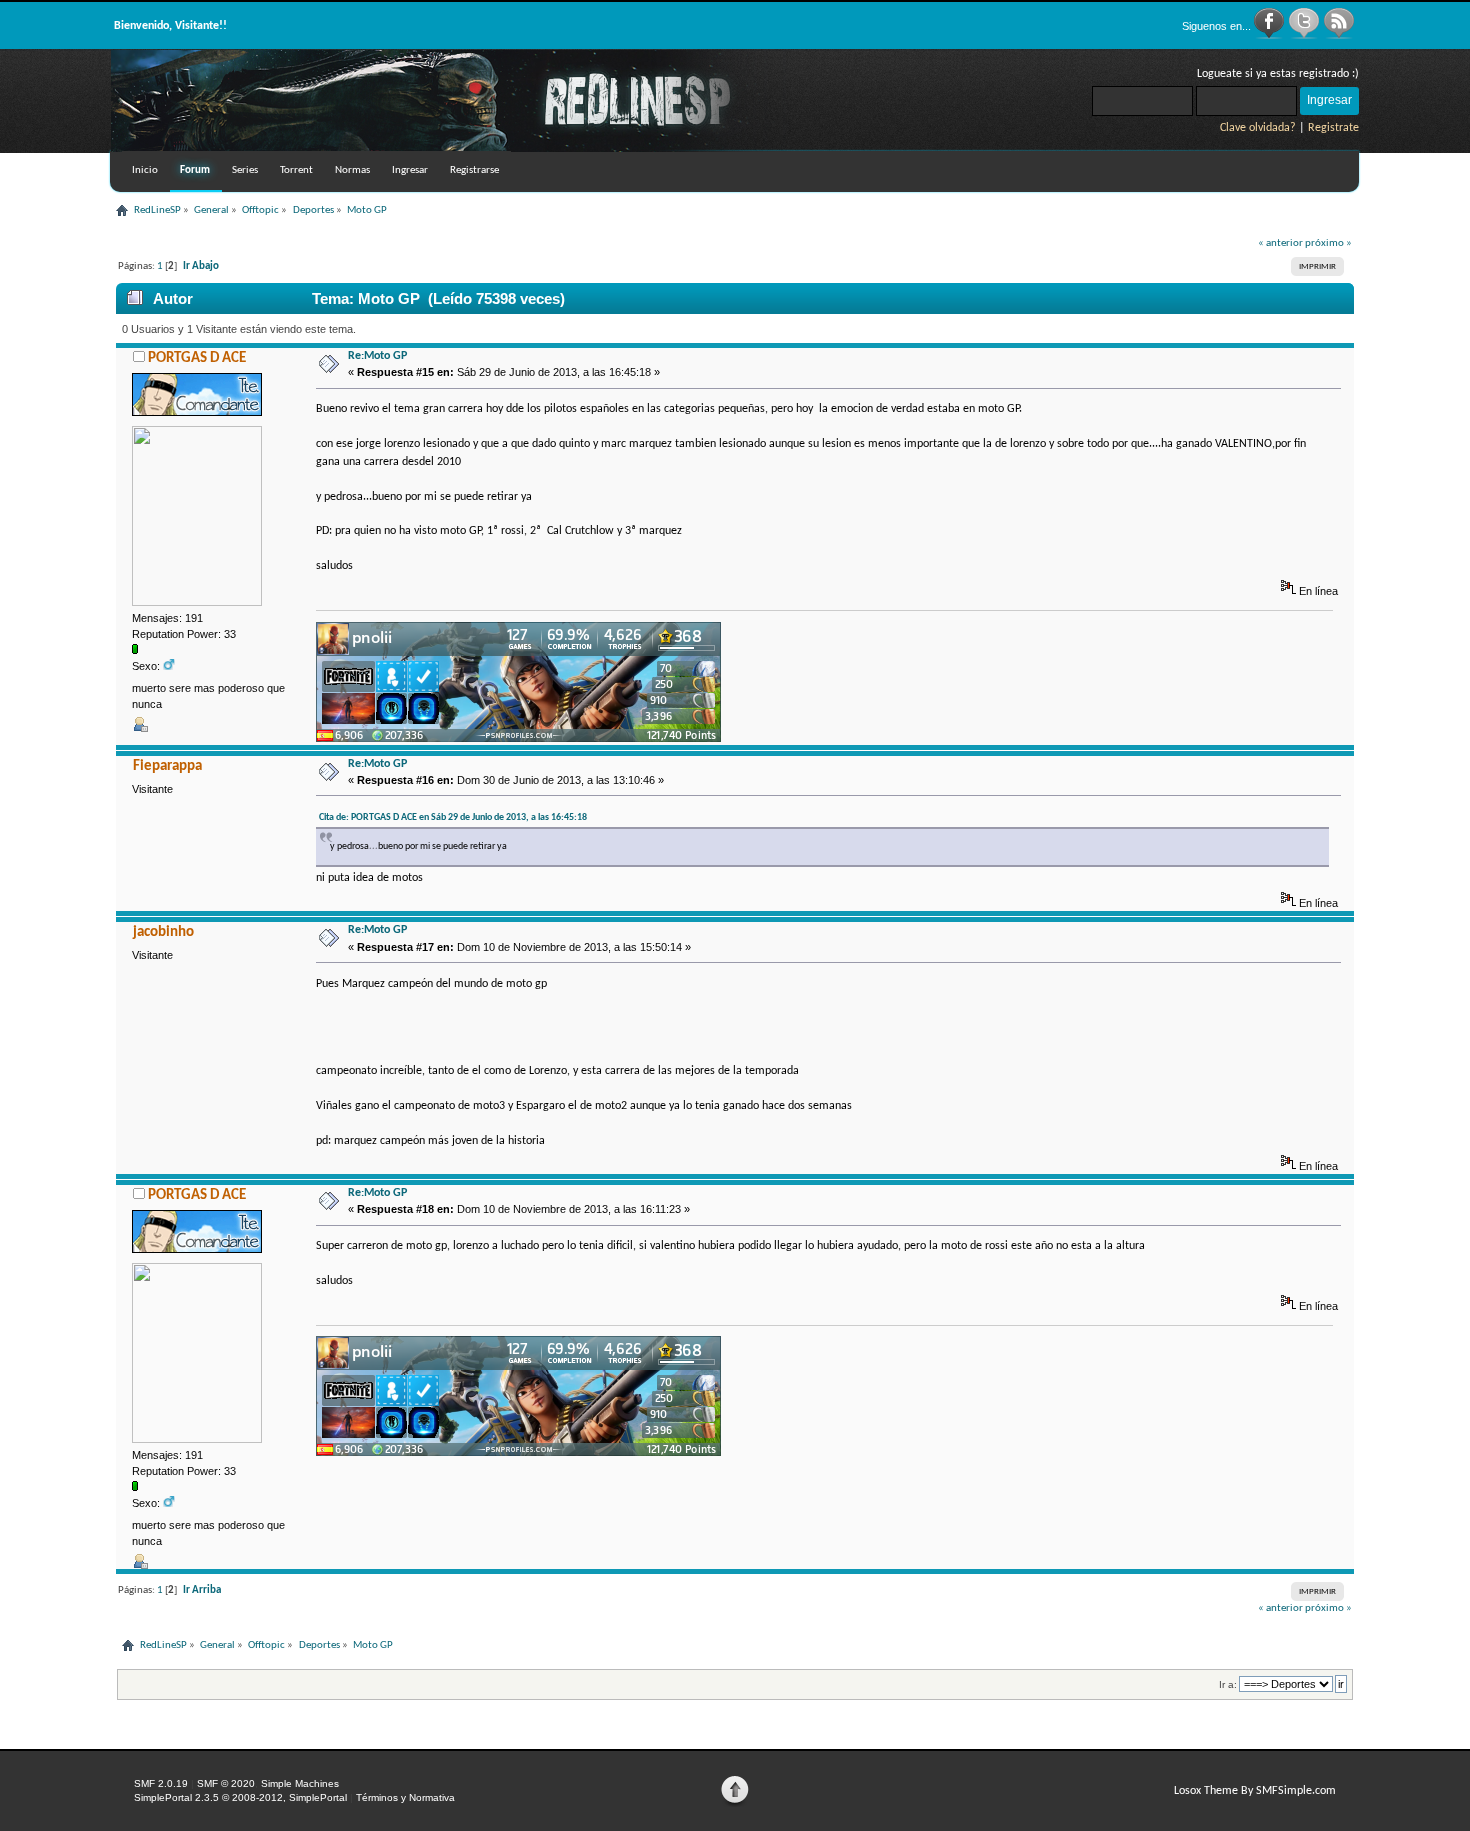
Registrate (1333, 128)
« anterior (1280, 243)
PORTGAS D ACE (197, 358)
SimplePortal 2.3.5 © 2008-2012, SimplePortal (240, 1797)
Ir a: (1228, 1684)
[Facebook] (1270, 36)
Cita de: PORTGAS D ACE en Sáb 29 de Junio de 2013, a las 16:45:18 (453, 817)
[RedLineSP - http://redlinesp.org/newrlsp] (451, 148)
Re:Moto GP (377, 356)
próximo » (1328, 243)
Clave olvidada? (1258, 128)
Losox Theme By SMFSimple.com (1255, 1791)
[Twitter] (1305, 36)
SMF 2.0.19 (161, 1783)
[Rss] (1339, 36)
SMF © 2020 (226, 1783)
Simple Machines (300, 1783)
